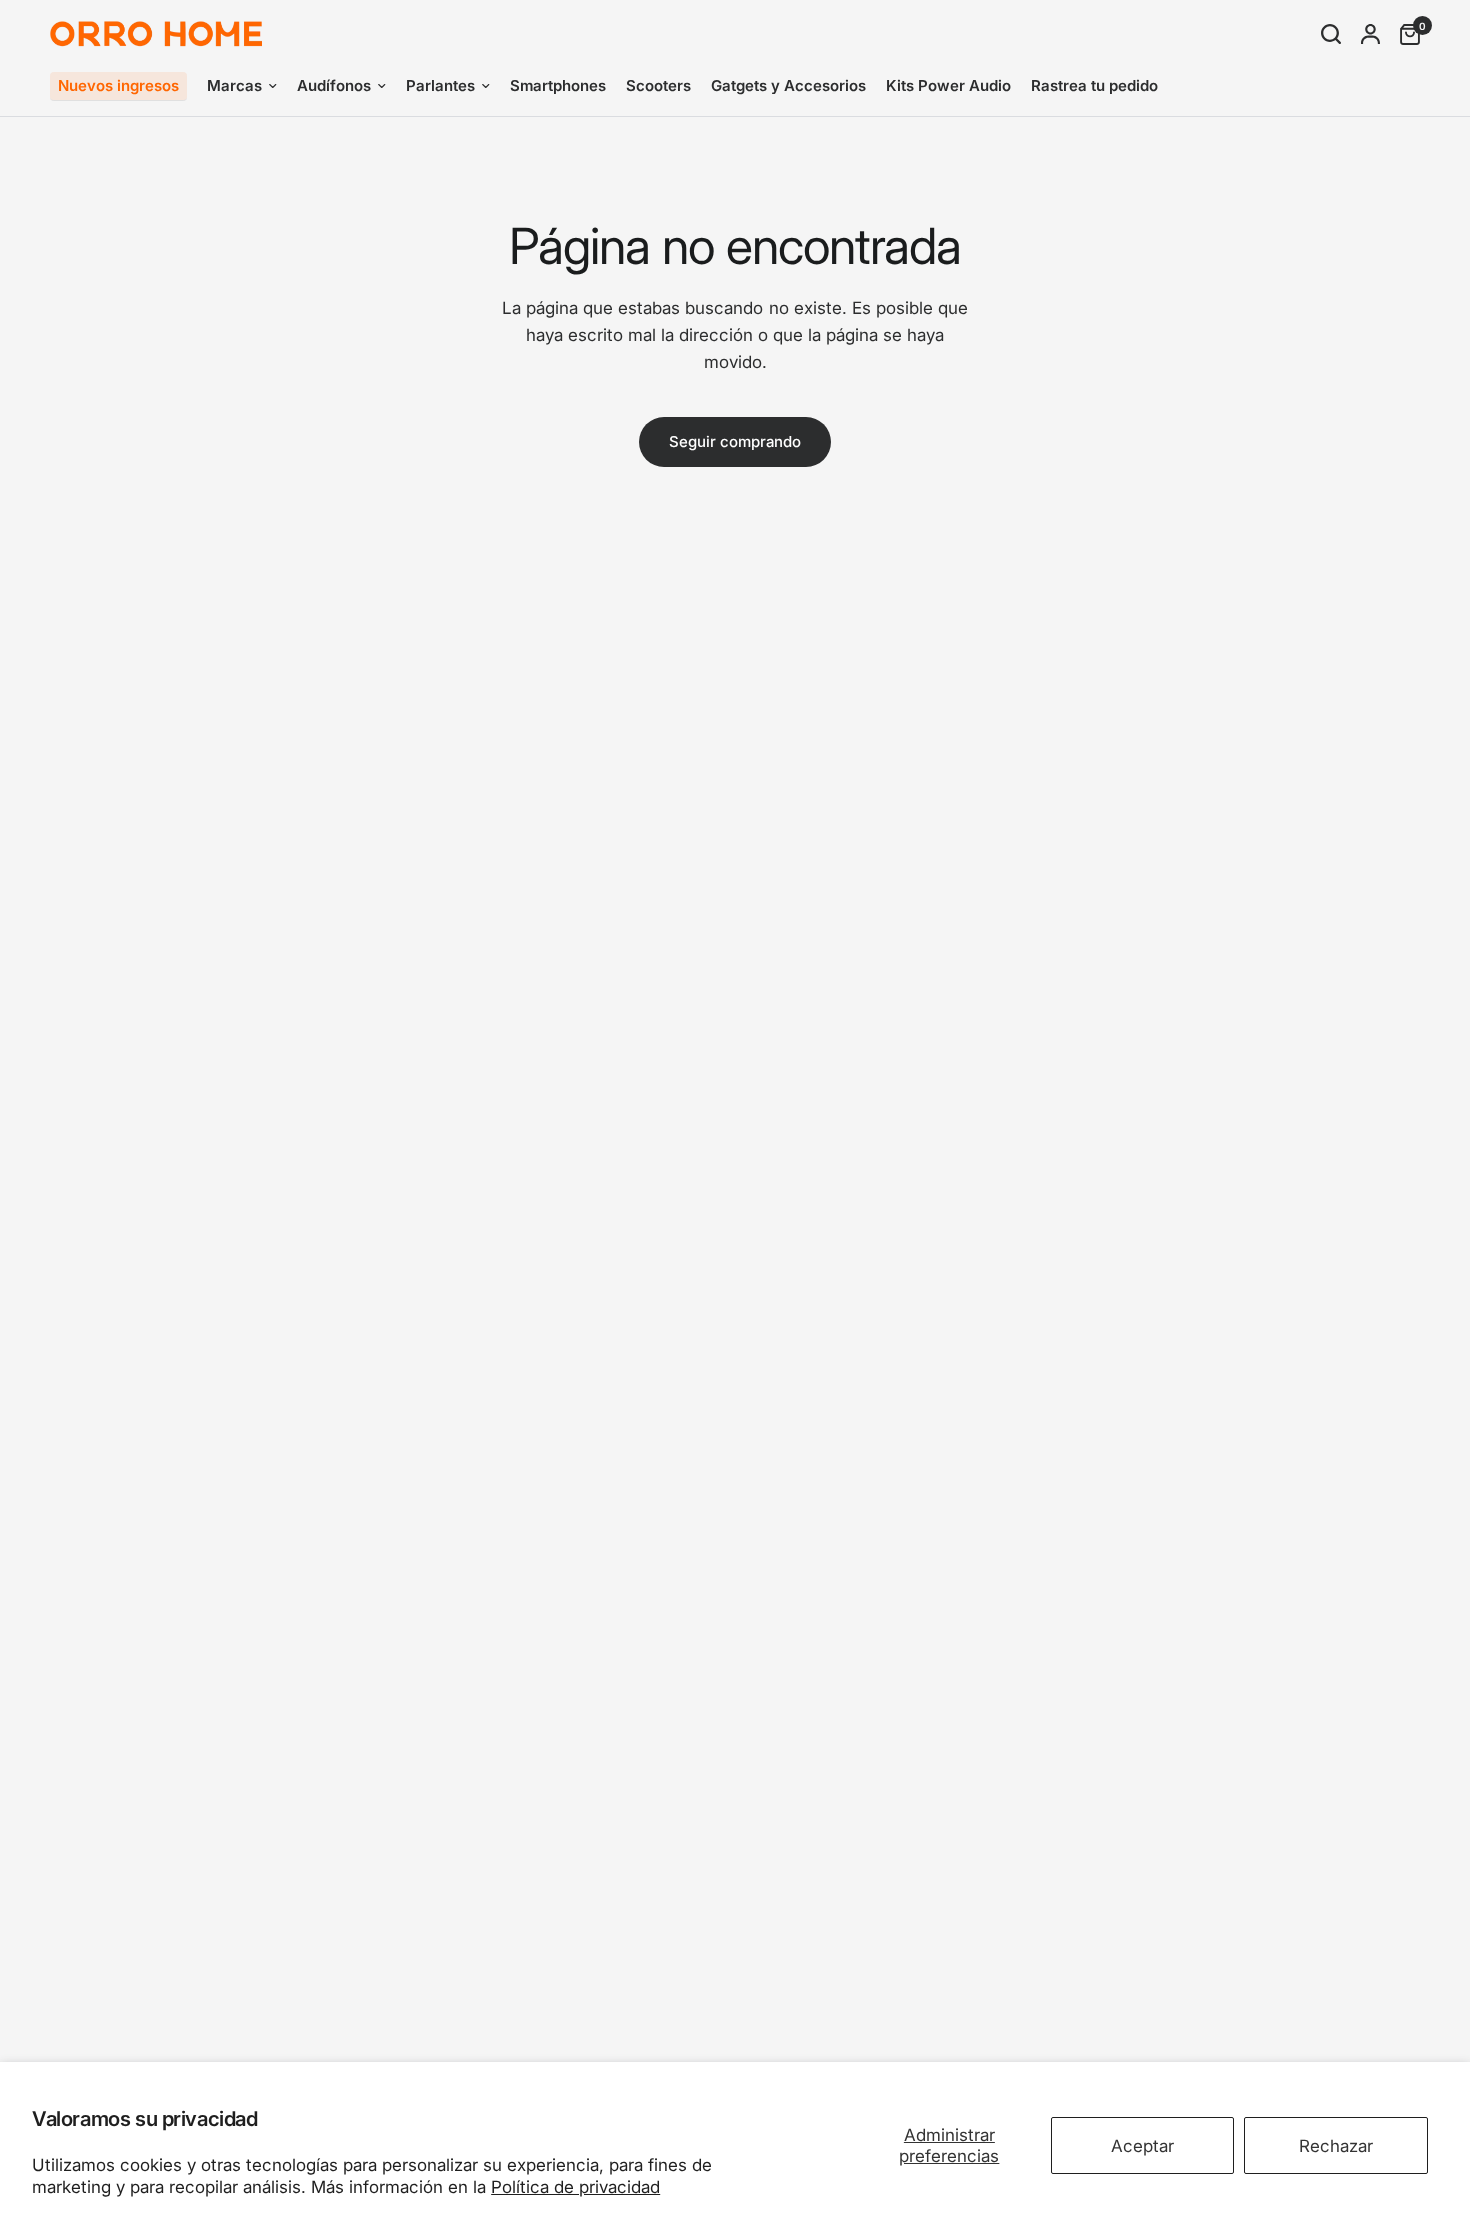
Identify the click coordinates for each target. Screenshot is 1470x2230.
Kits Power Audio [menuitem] (948, 85)
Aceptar (1142, 2146)
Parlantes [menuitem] (440, 85)
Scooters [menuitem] (658, 85)
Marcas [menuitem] (234, 85)
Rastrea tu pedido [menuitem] (1094, 85)
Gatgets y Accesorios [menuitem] (788, 85)
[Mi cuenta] (1370, 34)
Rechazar (1336, 2146)
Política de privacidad (575, 2187)
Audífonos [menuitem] (334, 85)
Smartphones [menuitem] (558, 85)
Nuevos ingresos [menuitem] (118, 85)
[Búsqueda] (1331, 34)
